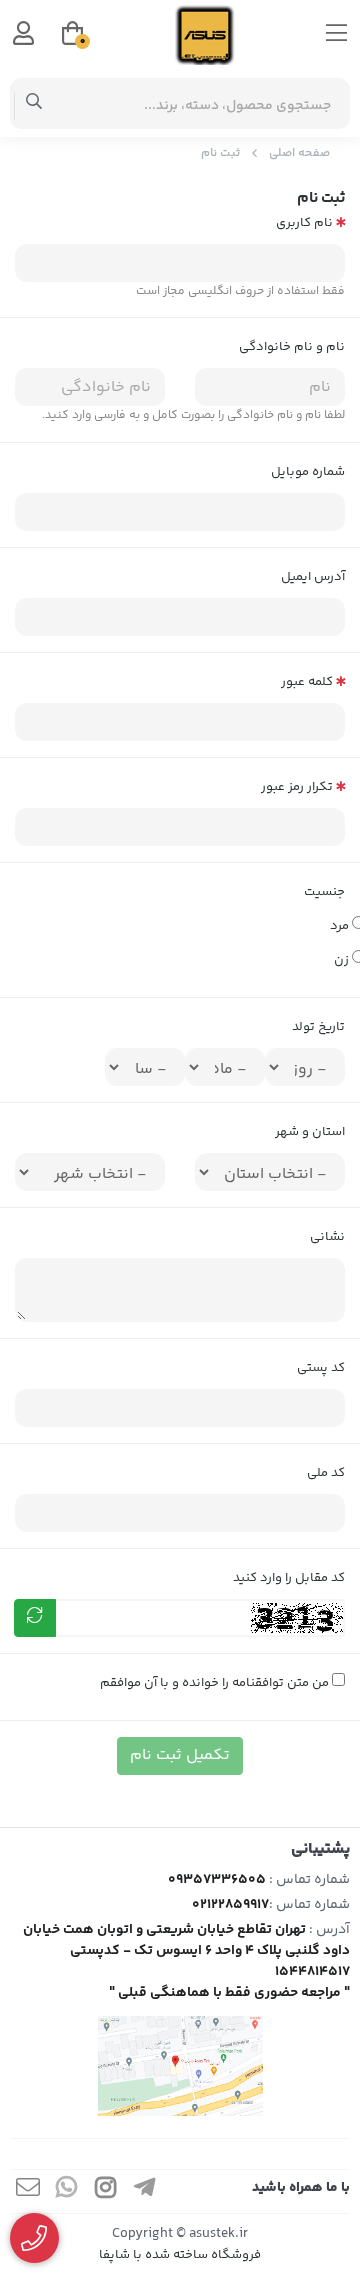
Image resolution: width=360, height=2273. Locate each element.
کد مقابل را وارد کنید (289, 1578)
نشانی (327, 1237)
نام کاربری (304, 223)
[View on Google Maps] (180, 2066)
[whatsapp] (67, 2191)
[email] (28, 2191)
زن (339, 960)
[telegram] (145, 2191)
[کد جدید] (35, 1618)
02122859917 (230, 1905)
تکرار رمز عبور (297, 787)
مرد (337, 926)
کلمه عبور (307, 682)
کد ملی (326, 1473)
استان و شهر (310, 1132)
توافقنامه (258, 1683)
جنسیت (324, 892)
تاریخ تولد (318, 1027)
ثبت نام (220, 153)
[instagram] (106, 2191)
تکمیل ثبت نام (180, 1755)
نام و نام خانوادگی (292, 347)
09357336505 (217, 1880)
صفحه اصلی (299, 153)
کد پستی (321, 1368)
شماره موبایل (308, 472)
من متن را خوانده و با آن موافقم (216, 1683)
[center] (34, 104)
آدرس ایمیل (313, 577)
